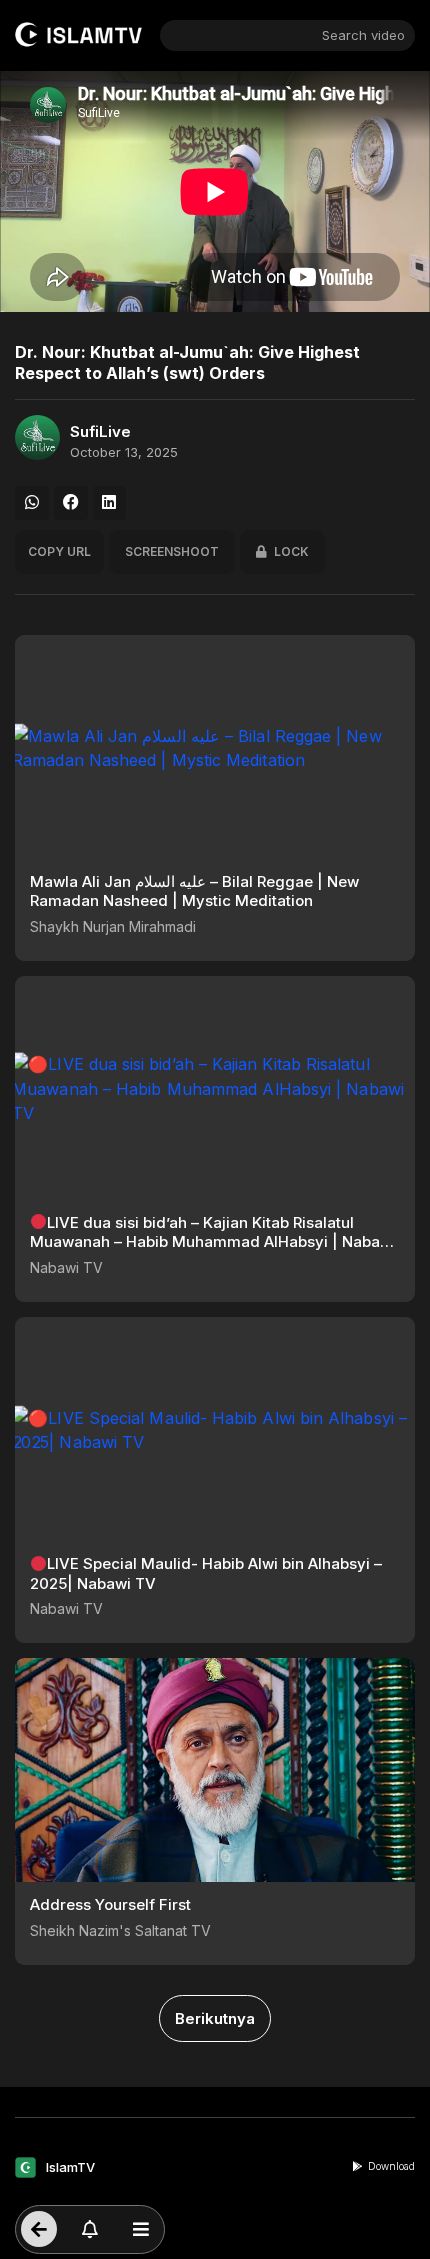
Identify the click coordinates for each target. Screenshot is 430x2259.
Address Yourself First (110, 1904)
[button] (32, 503)
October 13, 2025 (124, 452)
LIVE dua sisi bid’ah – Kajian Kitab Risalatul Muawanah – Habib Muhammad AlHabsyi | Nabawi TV (213, 1242)
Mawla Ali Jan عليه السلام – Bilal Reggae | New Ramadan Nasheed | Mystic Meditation (194, 891)
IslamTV (70, 2167)
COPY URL (59, 551)
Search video (363, 35)
